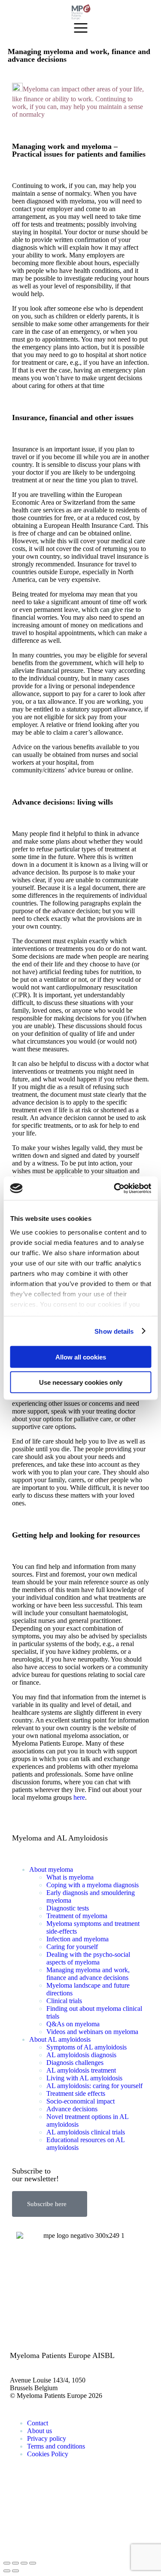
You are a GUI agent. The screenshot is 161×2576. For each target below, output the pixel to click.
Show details (114, 1331)
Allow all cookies (81, 1357)
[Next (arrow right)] (15, 2571)
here (79, 1797)
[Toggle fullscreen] (24, 2563)
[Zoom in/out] (33, 2563)
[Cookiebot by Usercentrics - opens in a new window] (115, 1188)
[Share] (15, 2563)
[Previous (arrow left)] (7, 2571)
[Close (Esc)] (7, 2563)
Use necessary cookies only (81, 1382)
